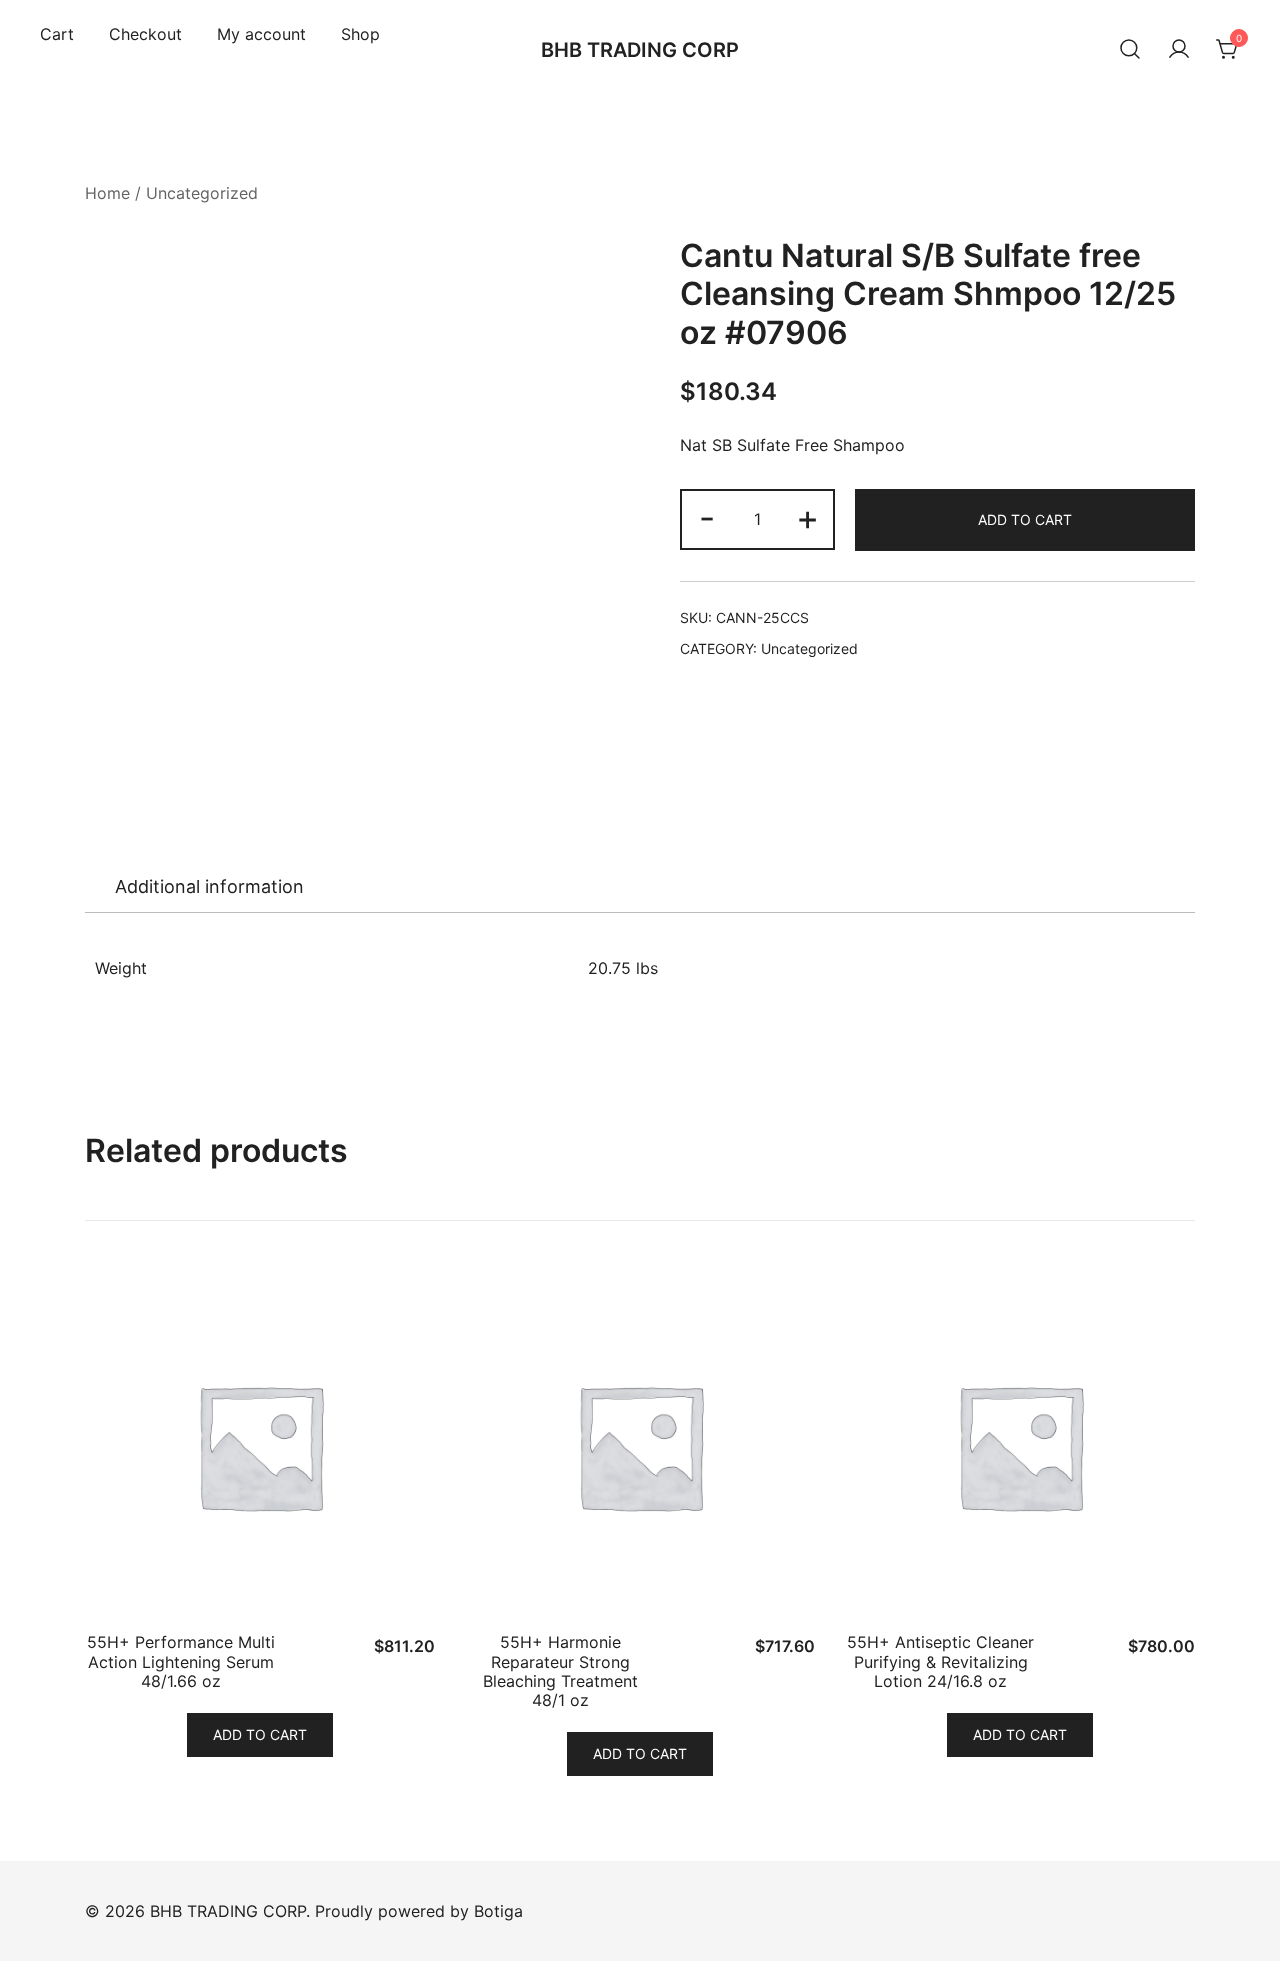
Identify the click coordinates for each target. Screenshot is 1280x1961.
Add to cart (1025, 519)
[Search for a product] (1130, 50)
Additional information (209, 886)
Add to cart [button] (260, 1734)
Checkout (145, 34)
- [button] (707, 517)
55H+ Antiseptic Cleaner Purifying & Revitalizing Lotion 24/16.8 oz (940, 1661)
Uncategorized (202, 193)
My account (261, 34)
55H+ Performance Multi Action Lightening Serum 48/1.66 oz (181, 1661)
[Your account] (1179, 50)
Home (107, 193)
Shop (360, 34)
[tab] (209, 887)
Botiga (498, 1911)
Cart (57, 34)
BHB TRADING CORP (640, 50)
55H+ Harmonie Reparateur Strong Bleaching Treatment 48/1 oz (560, 1671)
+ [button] (807, 517)
